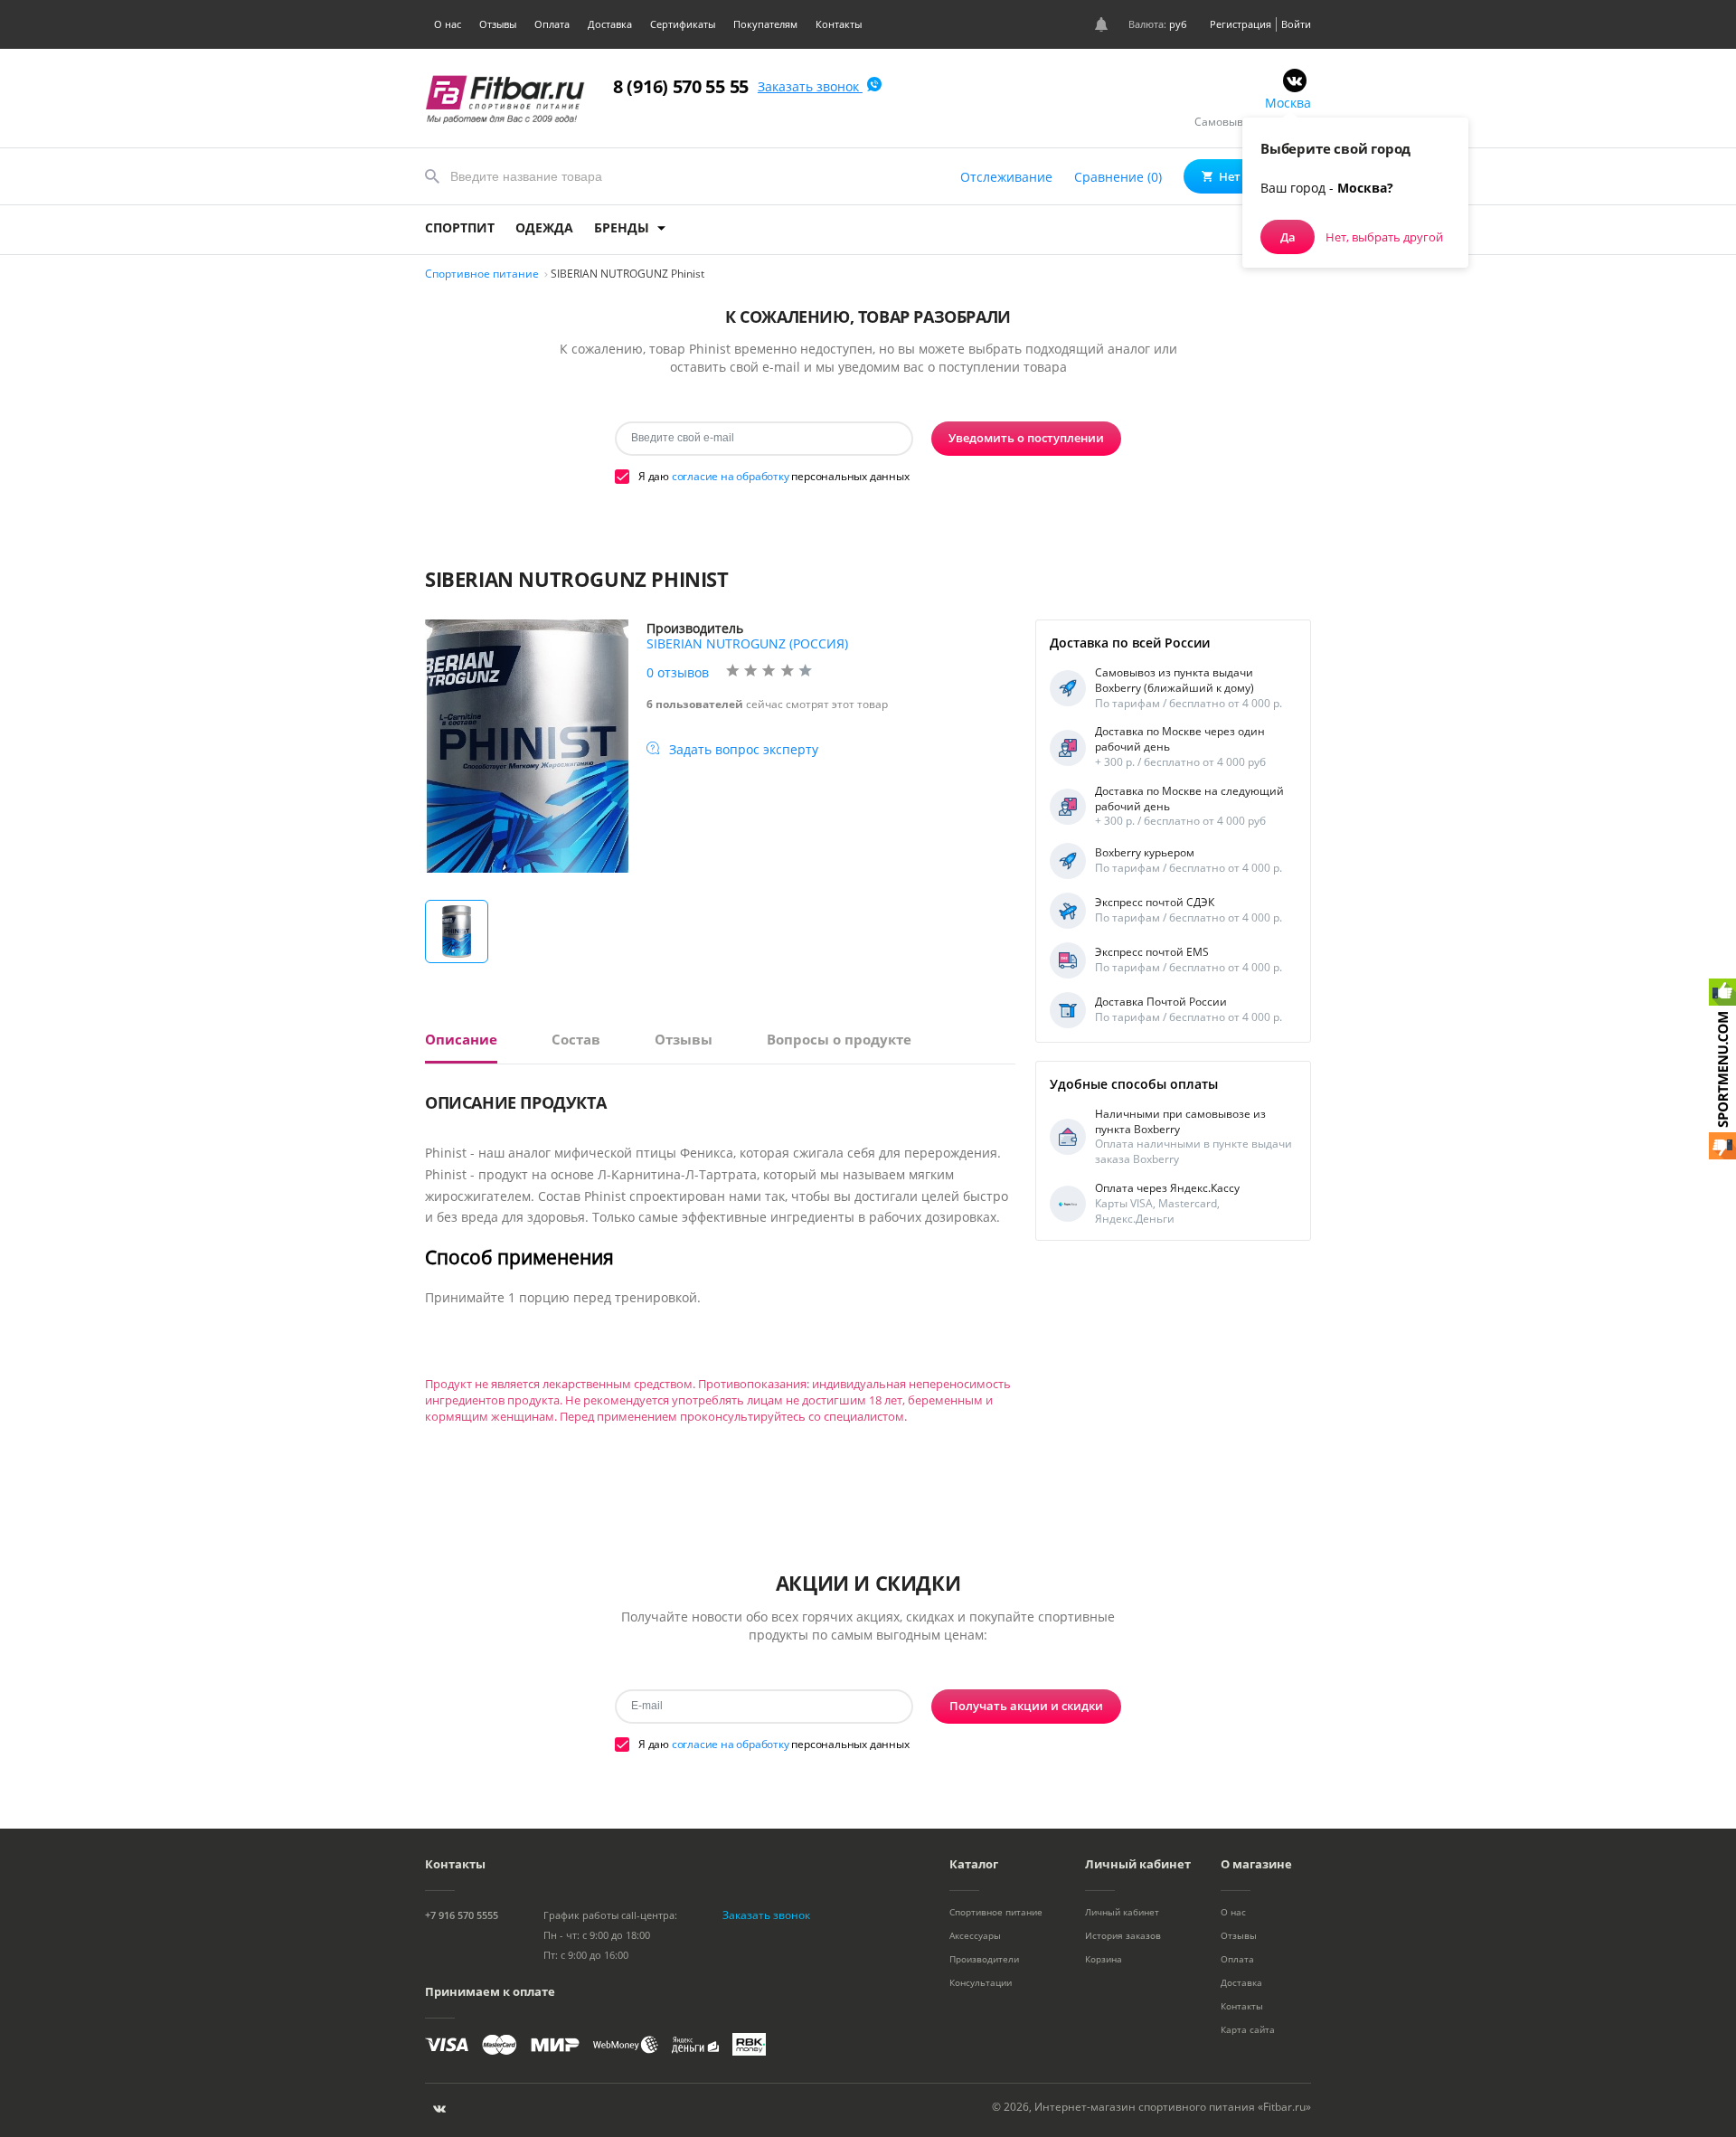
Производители (984, 1959)
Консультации (981, 1982)
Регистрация (1241, 24)
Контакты (839, 24)
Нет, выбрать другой (1384, 237)
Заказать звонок (810, 86)
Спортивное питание (996, 1912)
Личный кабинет (1122, 1912)
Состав (576, 1040)
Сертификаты (683, 24)
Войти (1296, 24)
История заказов (1123, 1935)
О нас (448, 24)
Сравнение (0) (1118, 177)
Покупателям (765, 24)
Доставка (610, 24)
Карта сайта (1248, 2029)
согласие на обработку (731, 476)
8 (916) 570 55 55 (681, 86)
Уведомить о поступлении (1026, 438)
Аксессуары (975, 1935)
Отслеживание (1006, 177)
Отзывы (498, 24)
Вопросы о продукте (839, 1040)
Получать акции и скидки (1026, 1706)
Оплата (552, 24)
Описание (461, 1040)
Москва (1288, 103)
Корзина (1104, 1959)
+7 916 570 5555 (462, 1915)
